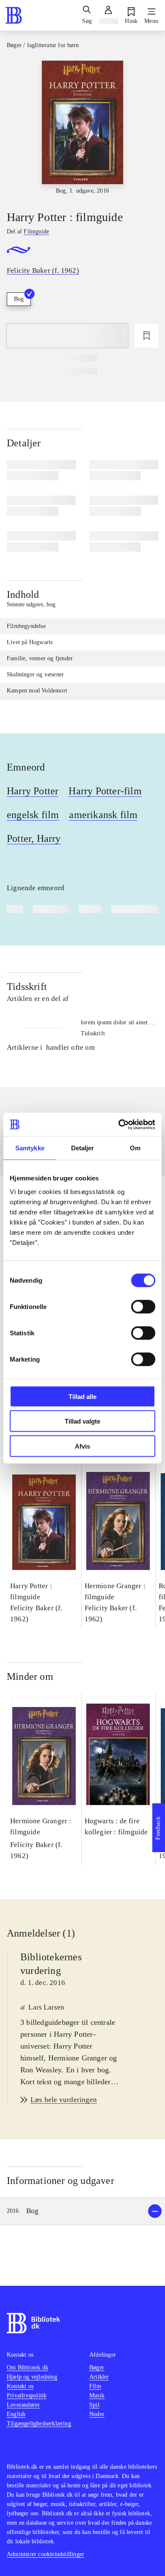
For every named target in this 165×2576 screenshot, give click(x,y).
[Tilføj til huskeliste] (146, 336)
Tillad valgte (82, 1421)
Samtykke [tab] (30, 1148)
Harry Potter (33, 791)
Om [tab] (135, 1148)
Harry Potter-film (105, 791)
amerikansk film (103, 815)
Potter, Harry (34, 838)
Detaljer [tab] (83, 1148)
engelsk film (33, 815)
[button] (82, 2211)
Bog (19, 299)
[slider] (82, 128)
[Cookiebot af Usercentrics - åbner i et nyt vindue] (119, 1124)
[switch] (143, 1306)
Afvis (82, 1446)
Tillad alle (82, 1396)
